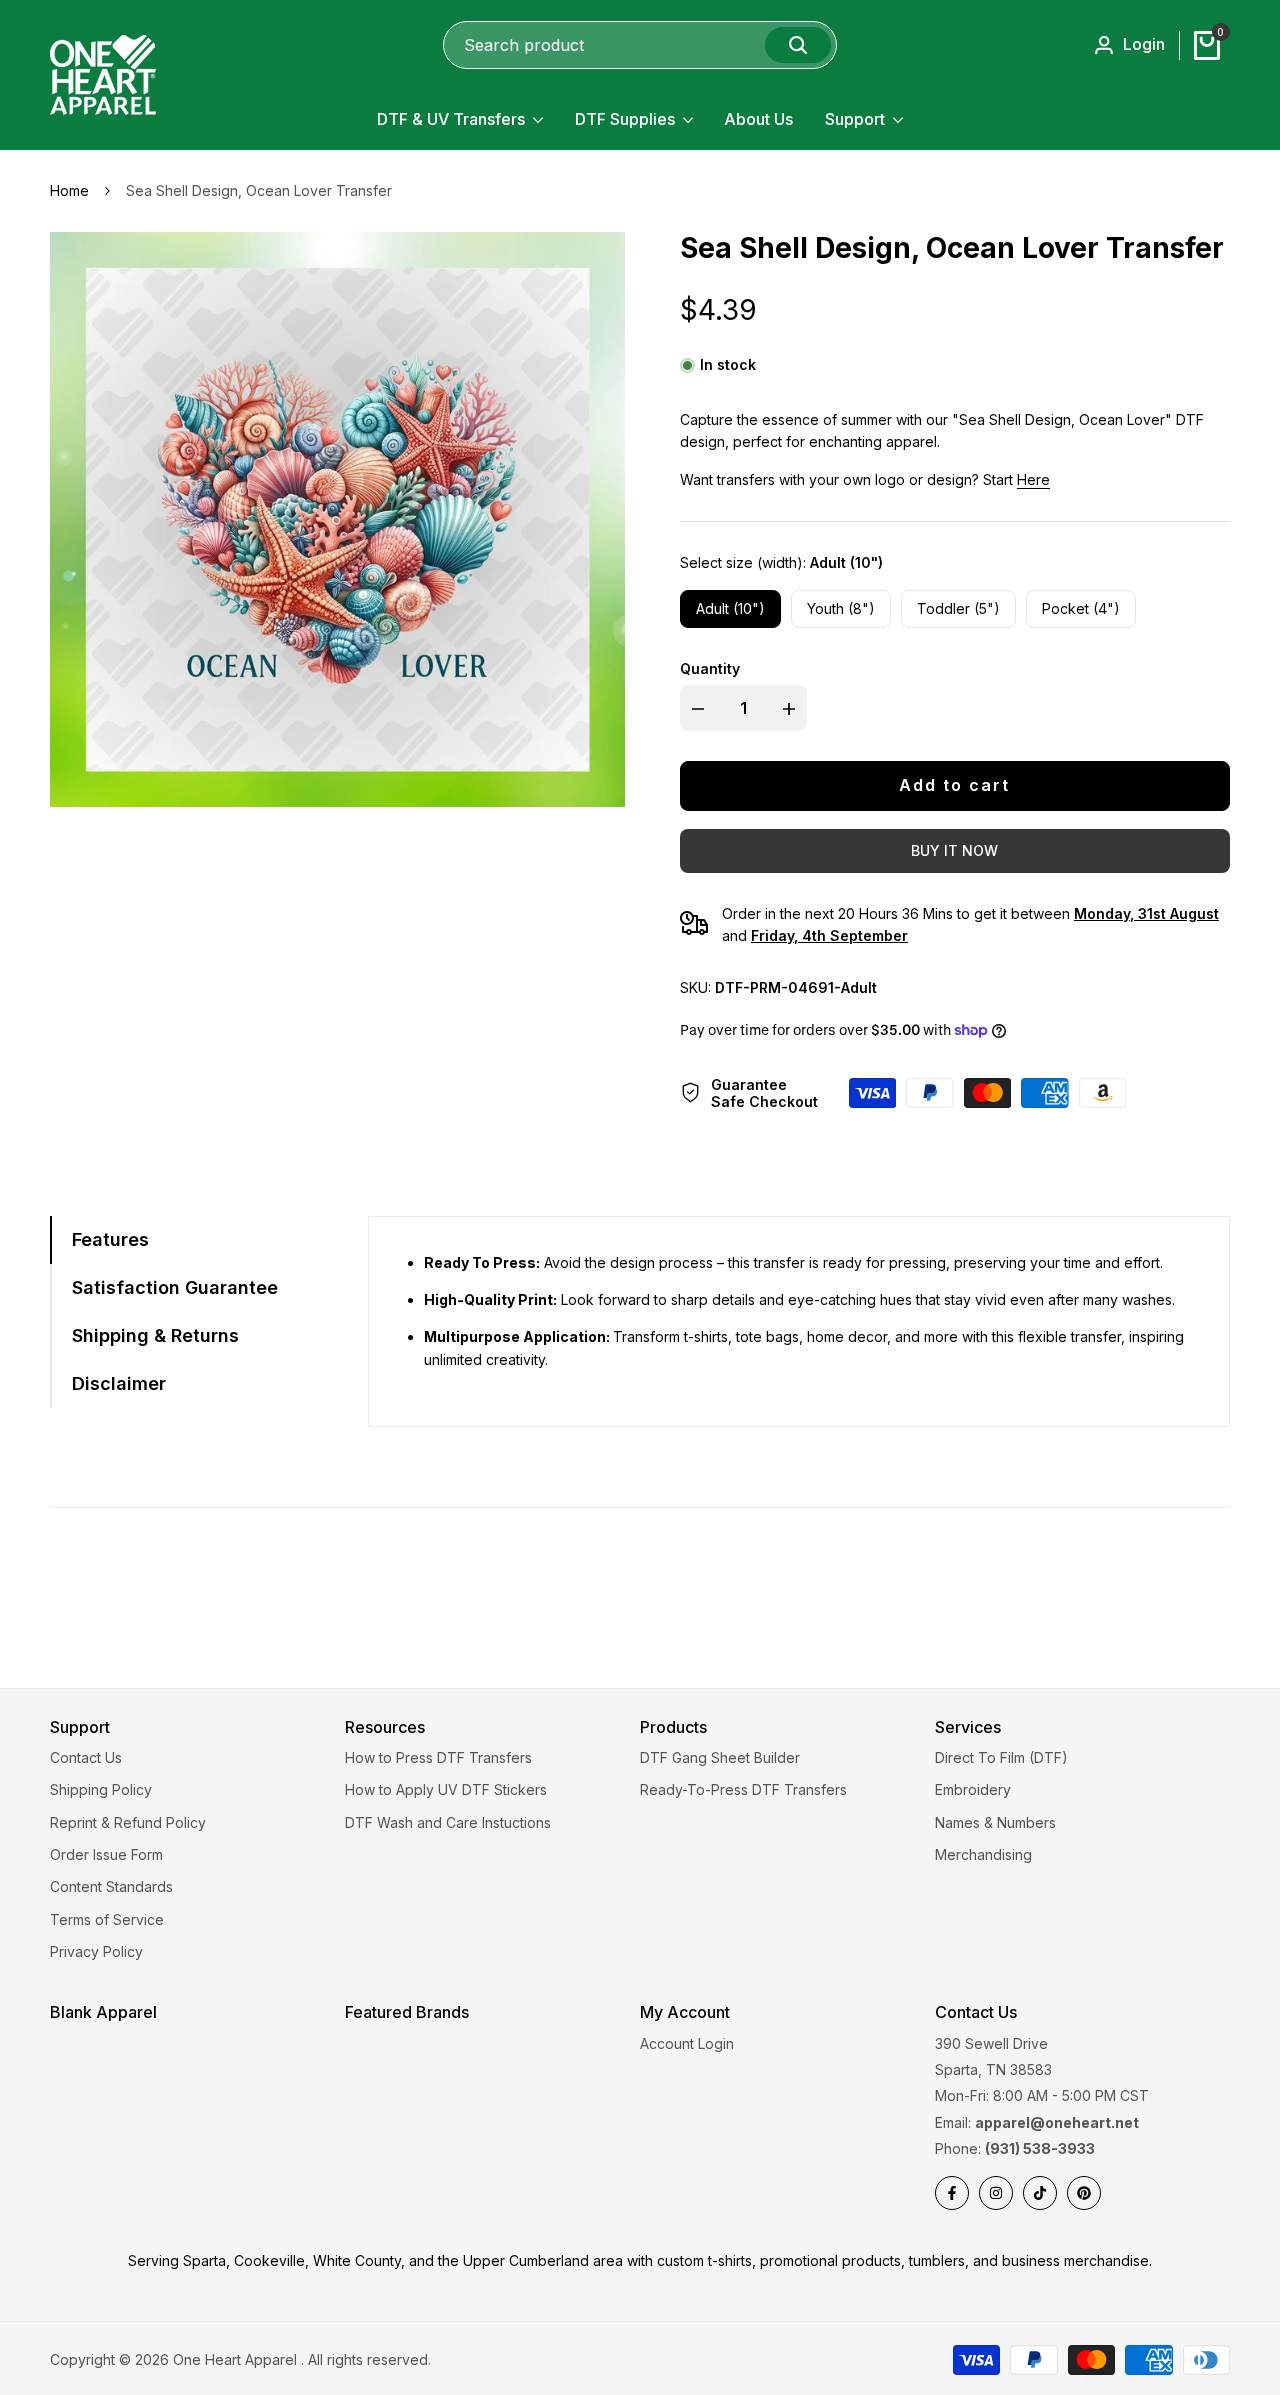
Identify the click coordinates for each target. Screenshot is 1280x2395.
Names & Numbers (995, 1822)
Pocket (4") (1081, 608)
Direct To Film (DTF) (1001, 1757)
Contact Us (86, 1757)
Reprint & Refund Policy (128, 1822)
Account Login (687, 2043)
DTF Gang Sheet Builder (720, 1757)
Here (1033, 479)
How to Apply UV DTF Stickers (446, 1789)
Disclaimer (119, 1383)
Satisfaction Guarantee (175, 1287)
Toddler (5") (958, 608)
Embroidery (973, 1789)
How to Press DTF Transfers (438, 1757)
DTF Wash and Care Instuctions (448, 1822)
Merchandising (983, 1854)
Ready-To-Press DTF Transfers (743, 1789)
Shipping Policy (101, 1789)
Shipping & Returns (155, 1335)
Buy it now (954, 850)
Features (110, 1239)
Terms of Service (107, 1919)
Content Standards (111, 1886)
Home (69, 190)
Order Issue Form (106, 1854)
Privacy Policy (96, 1951)
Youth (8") (841, 608)
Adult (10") (730, 608)
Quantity (710, 668)
